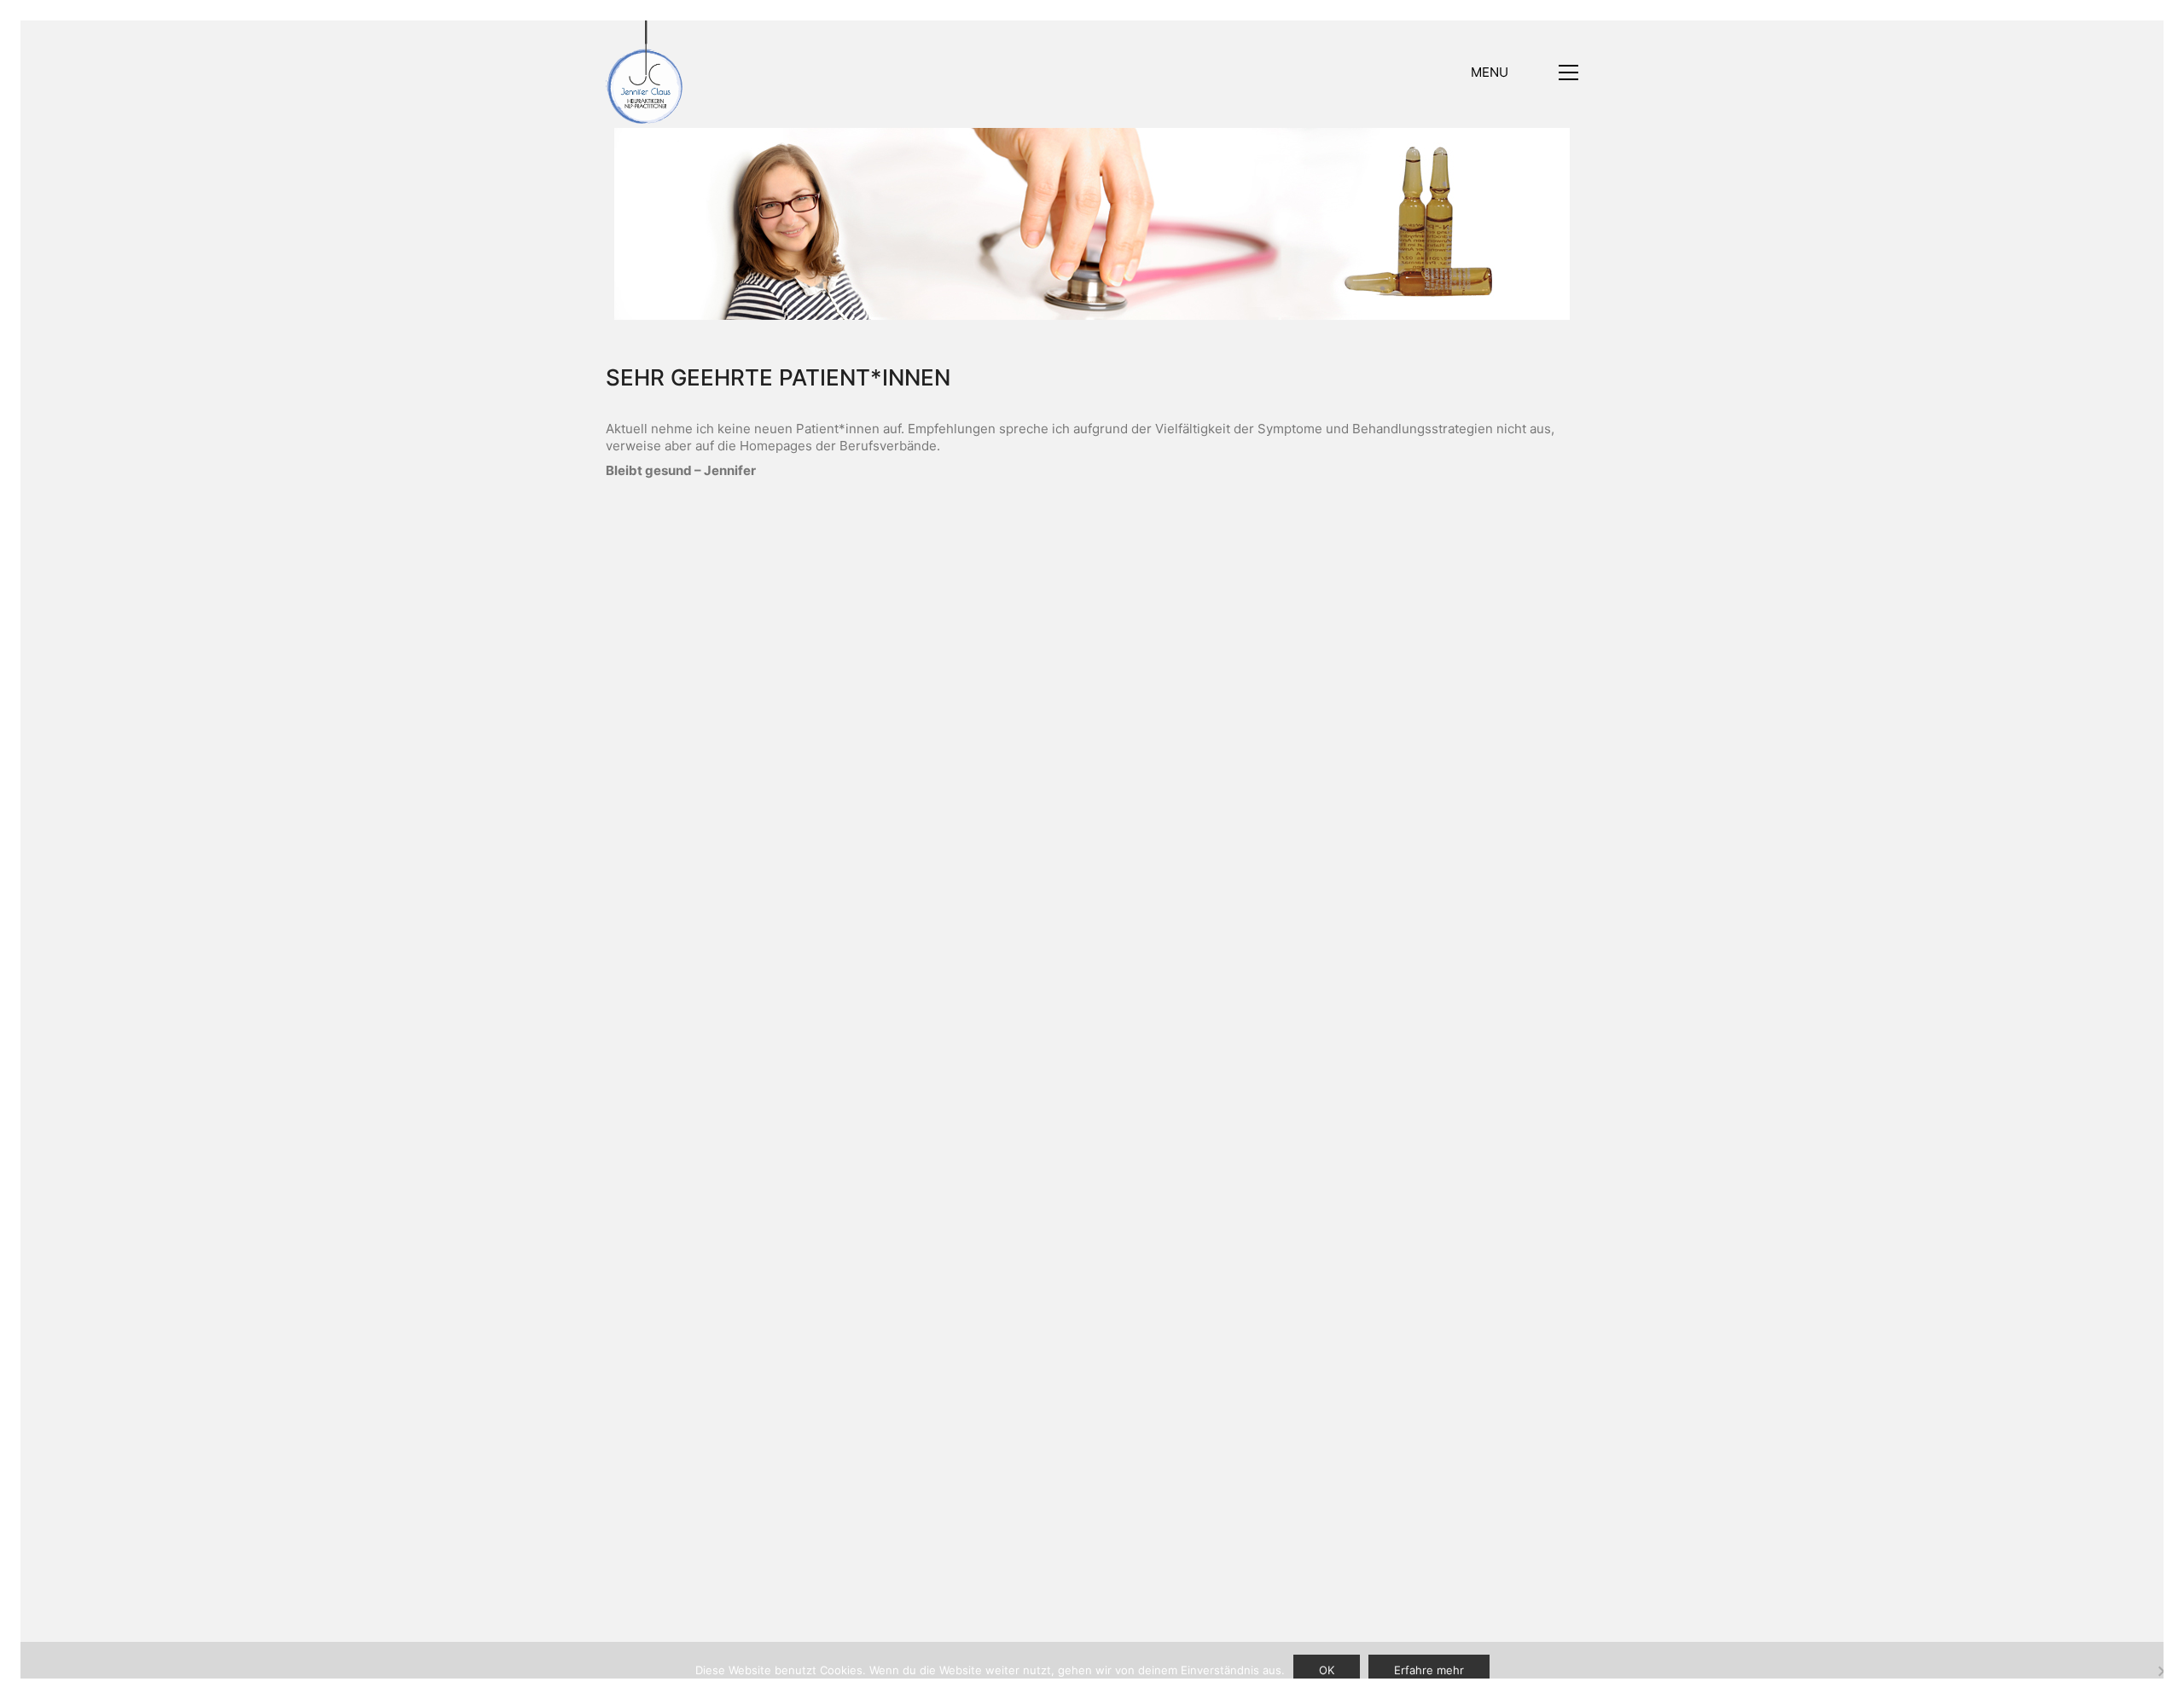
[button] (1525, 72)
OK (1327, 1670)
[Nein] (2163, 1671)
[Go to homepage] (644, 72)
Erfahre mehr (1429, 1670)
